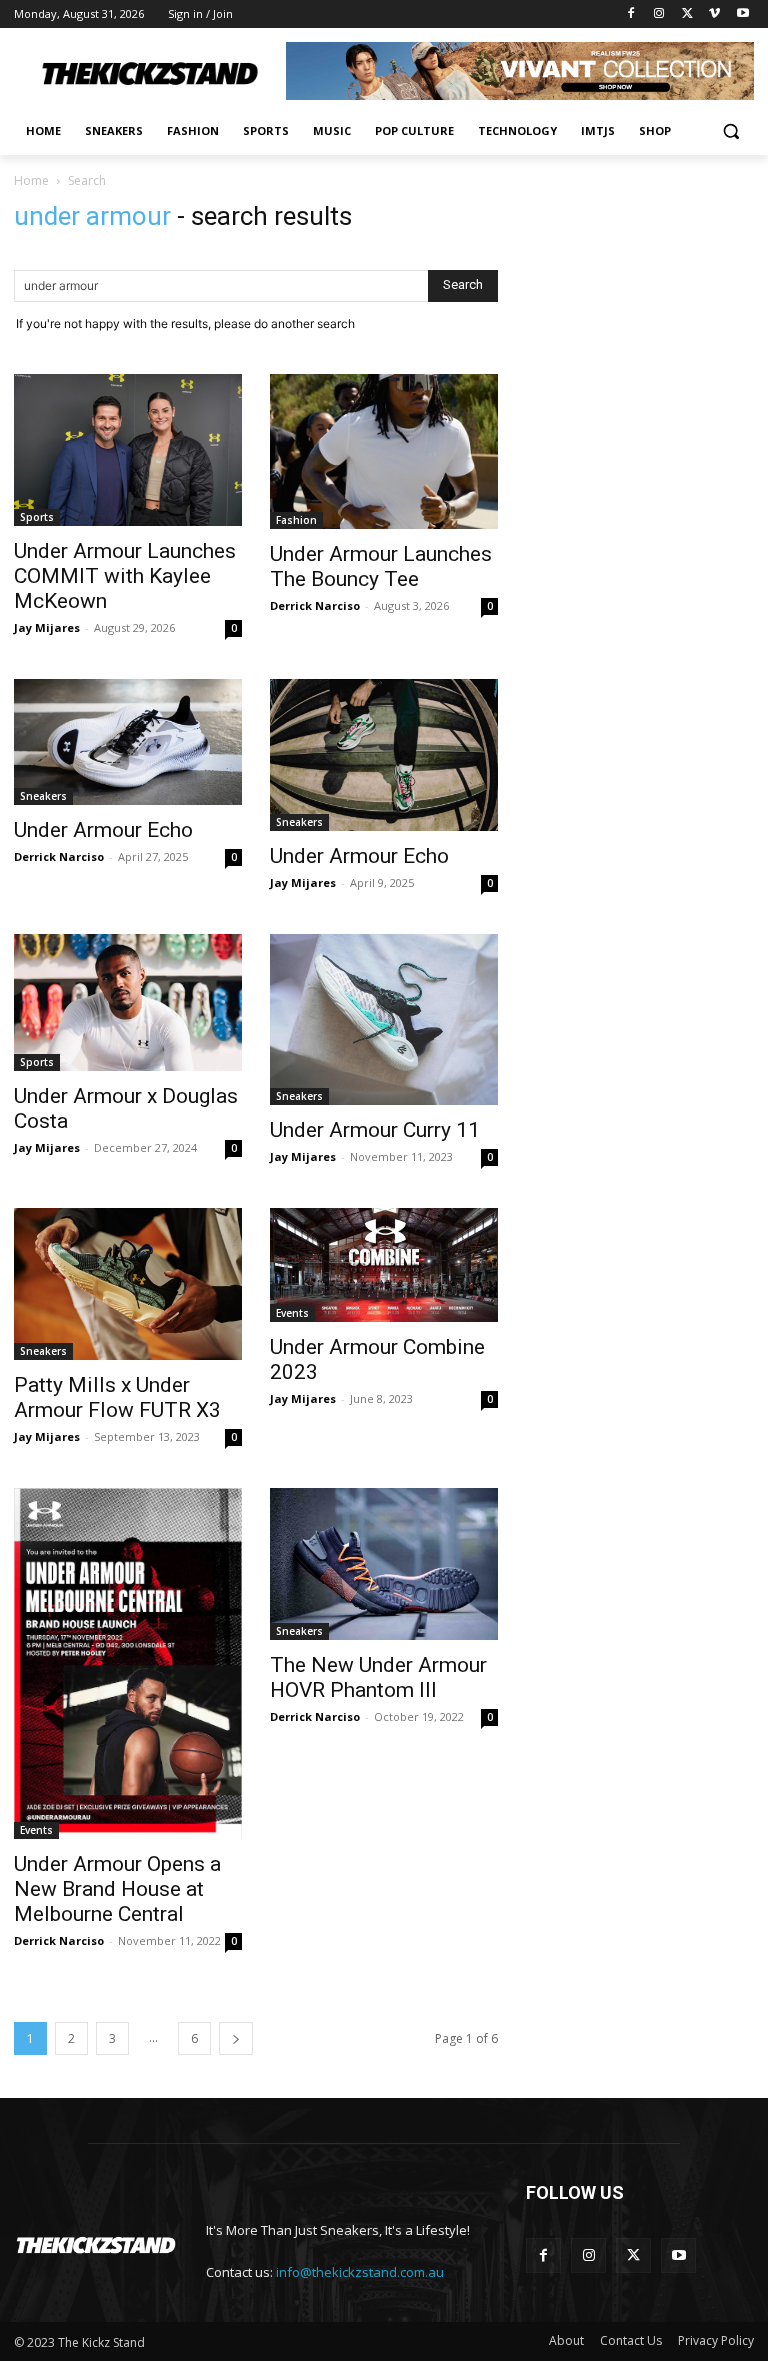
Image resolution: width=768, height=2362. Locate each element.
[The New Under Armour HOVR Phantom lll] (384, 1564)
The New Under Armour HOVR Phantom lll (378, 1677)
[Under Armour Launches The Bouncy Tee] (384, 452)
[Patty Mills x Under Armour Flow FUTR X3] (128, 1284)
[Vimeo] (714, 14)
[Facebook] (631, 14)
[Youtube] (742, 14)
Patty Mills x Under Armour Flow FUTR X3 (117, 1397)
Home (31, 180)
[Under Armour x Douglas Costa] (128, 1002)
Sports (37, 517)
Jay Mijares (47, 627)
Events (292, 1313)
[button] (730, 131)
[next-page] (236, 2038)
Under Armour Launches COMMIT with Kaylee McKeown (125, 576)
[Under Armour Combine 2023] (384, 1265)
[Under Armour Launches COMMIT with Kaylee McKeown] (128, 450)
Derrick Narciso (315, 605)
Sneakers (43, 796)
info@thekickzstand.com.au (360, 2272)
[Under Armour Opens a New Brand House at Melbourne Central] (128, 1663)
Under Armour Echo (103, 830)
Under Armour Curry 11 (375, 1130)
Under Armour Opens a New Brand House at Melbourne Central (117, 1889)
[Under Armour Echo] (128, 742)
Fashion (296, 520)
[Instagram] (659, 14)
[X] (687, 14)
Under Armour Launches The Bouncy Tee (381, 566)
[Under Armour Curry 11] (384, 1019)
